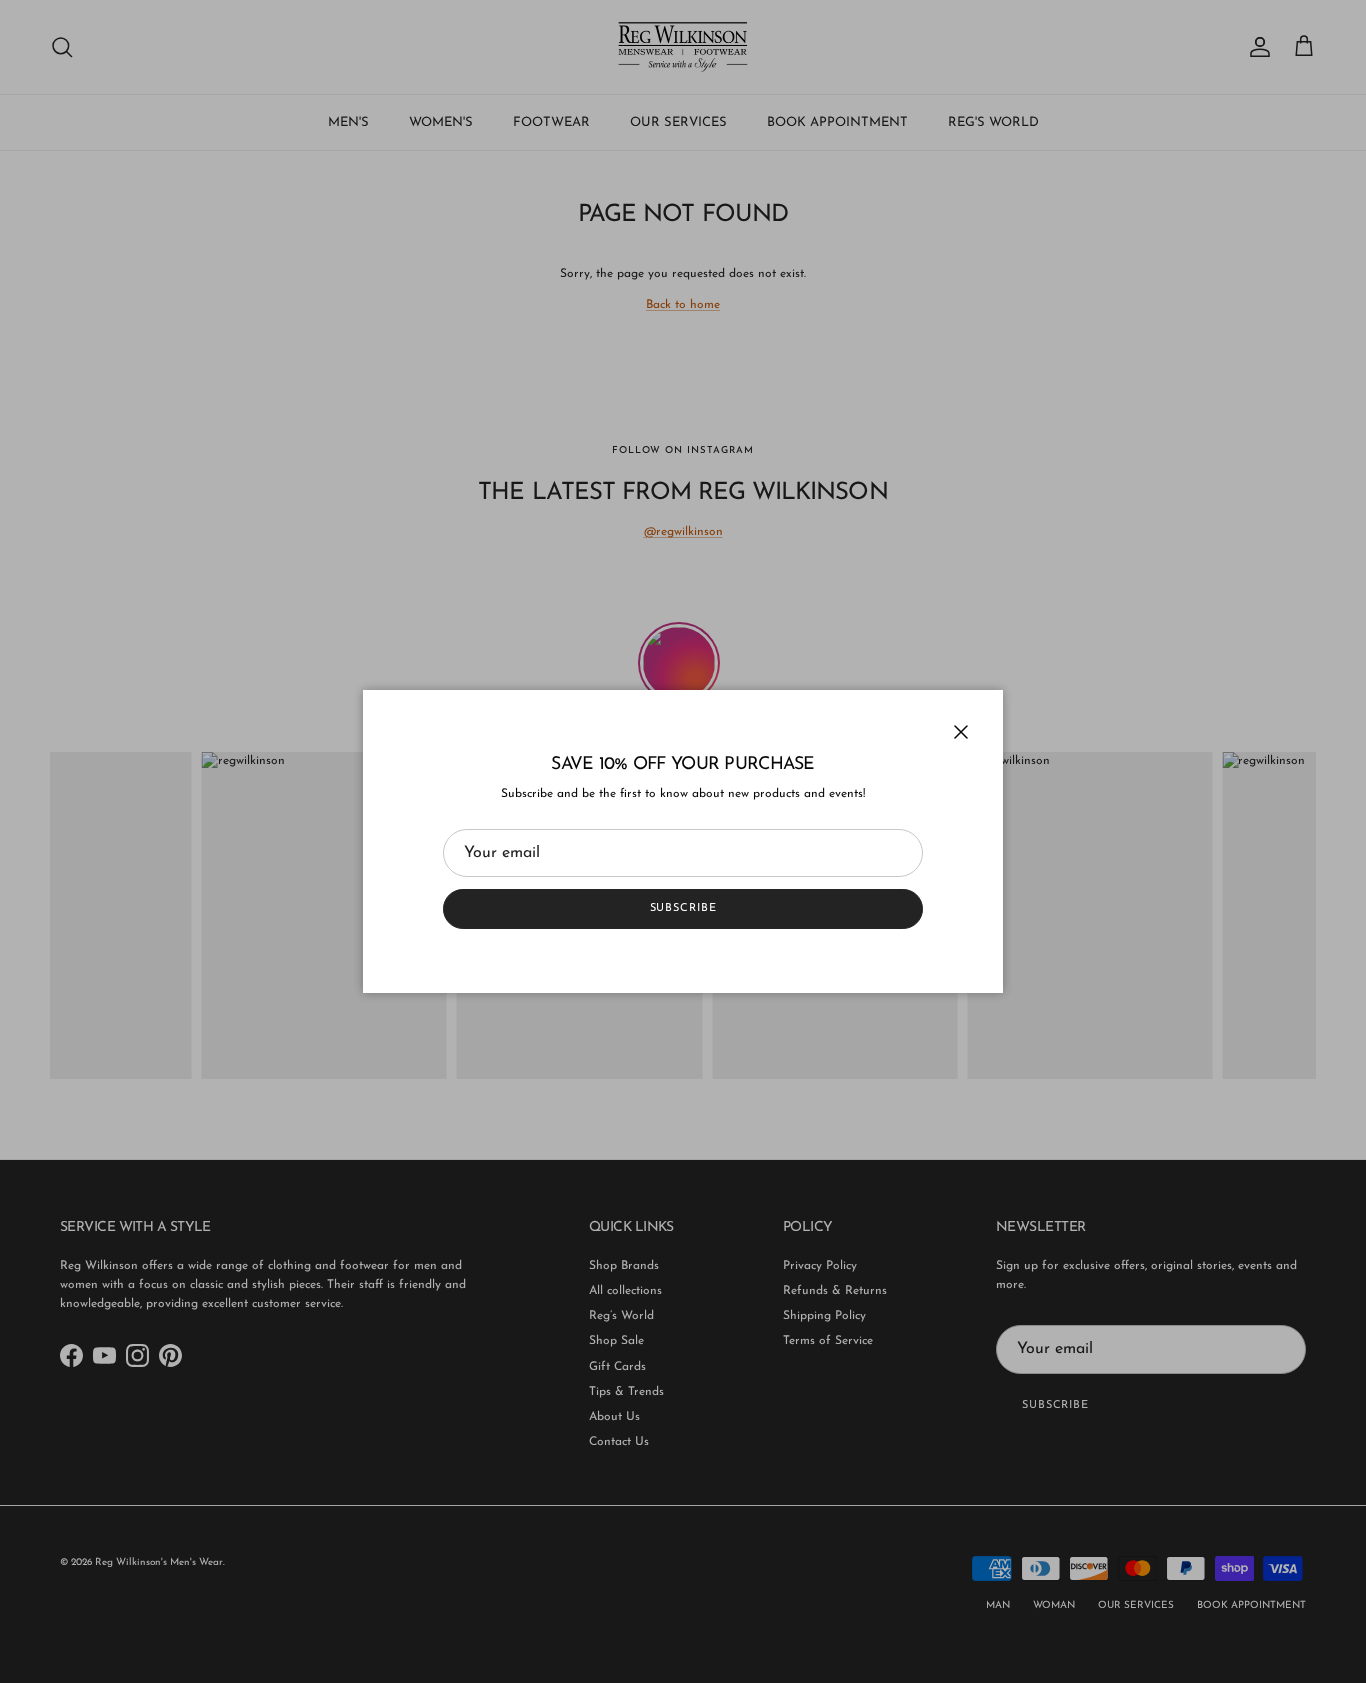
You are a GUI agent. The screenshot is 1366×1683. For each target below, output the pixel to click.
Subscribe (683, 908)
